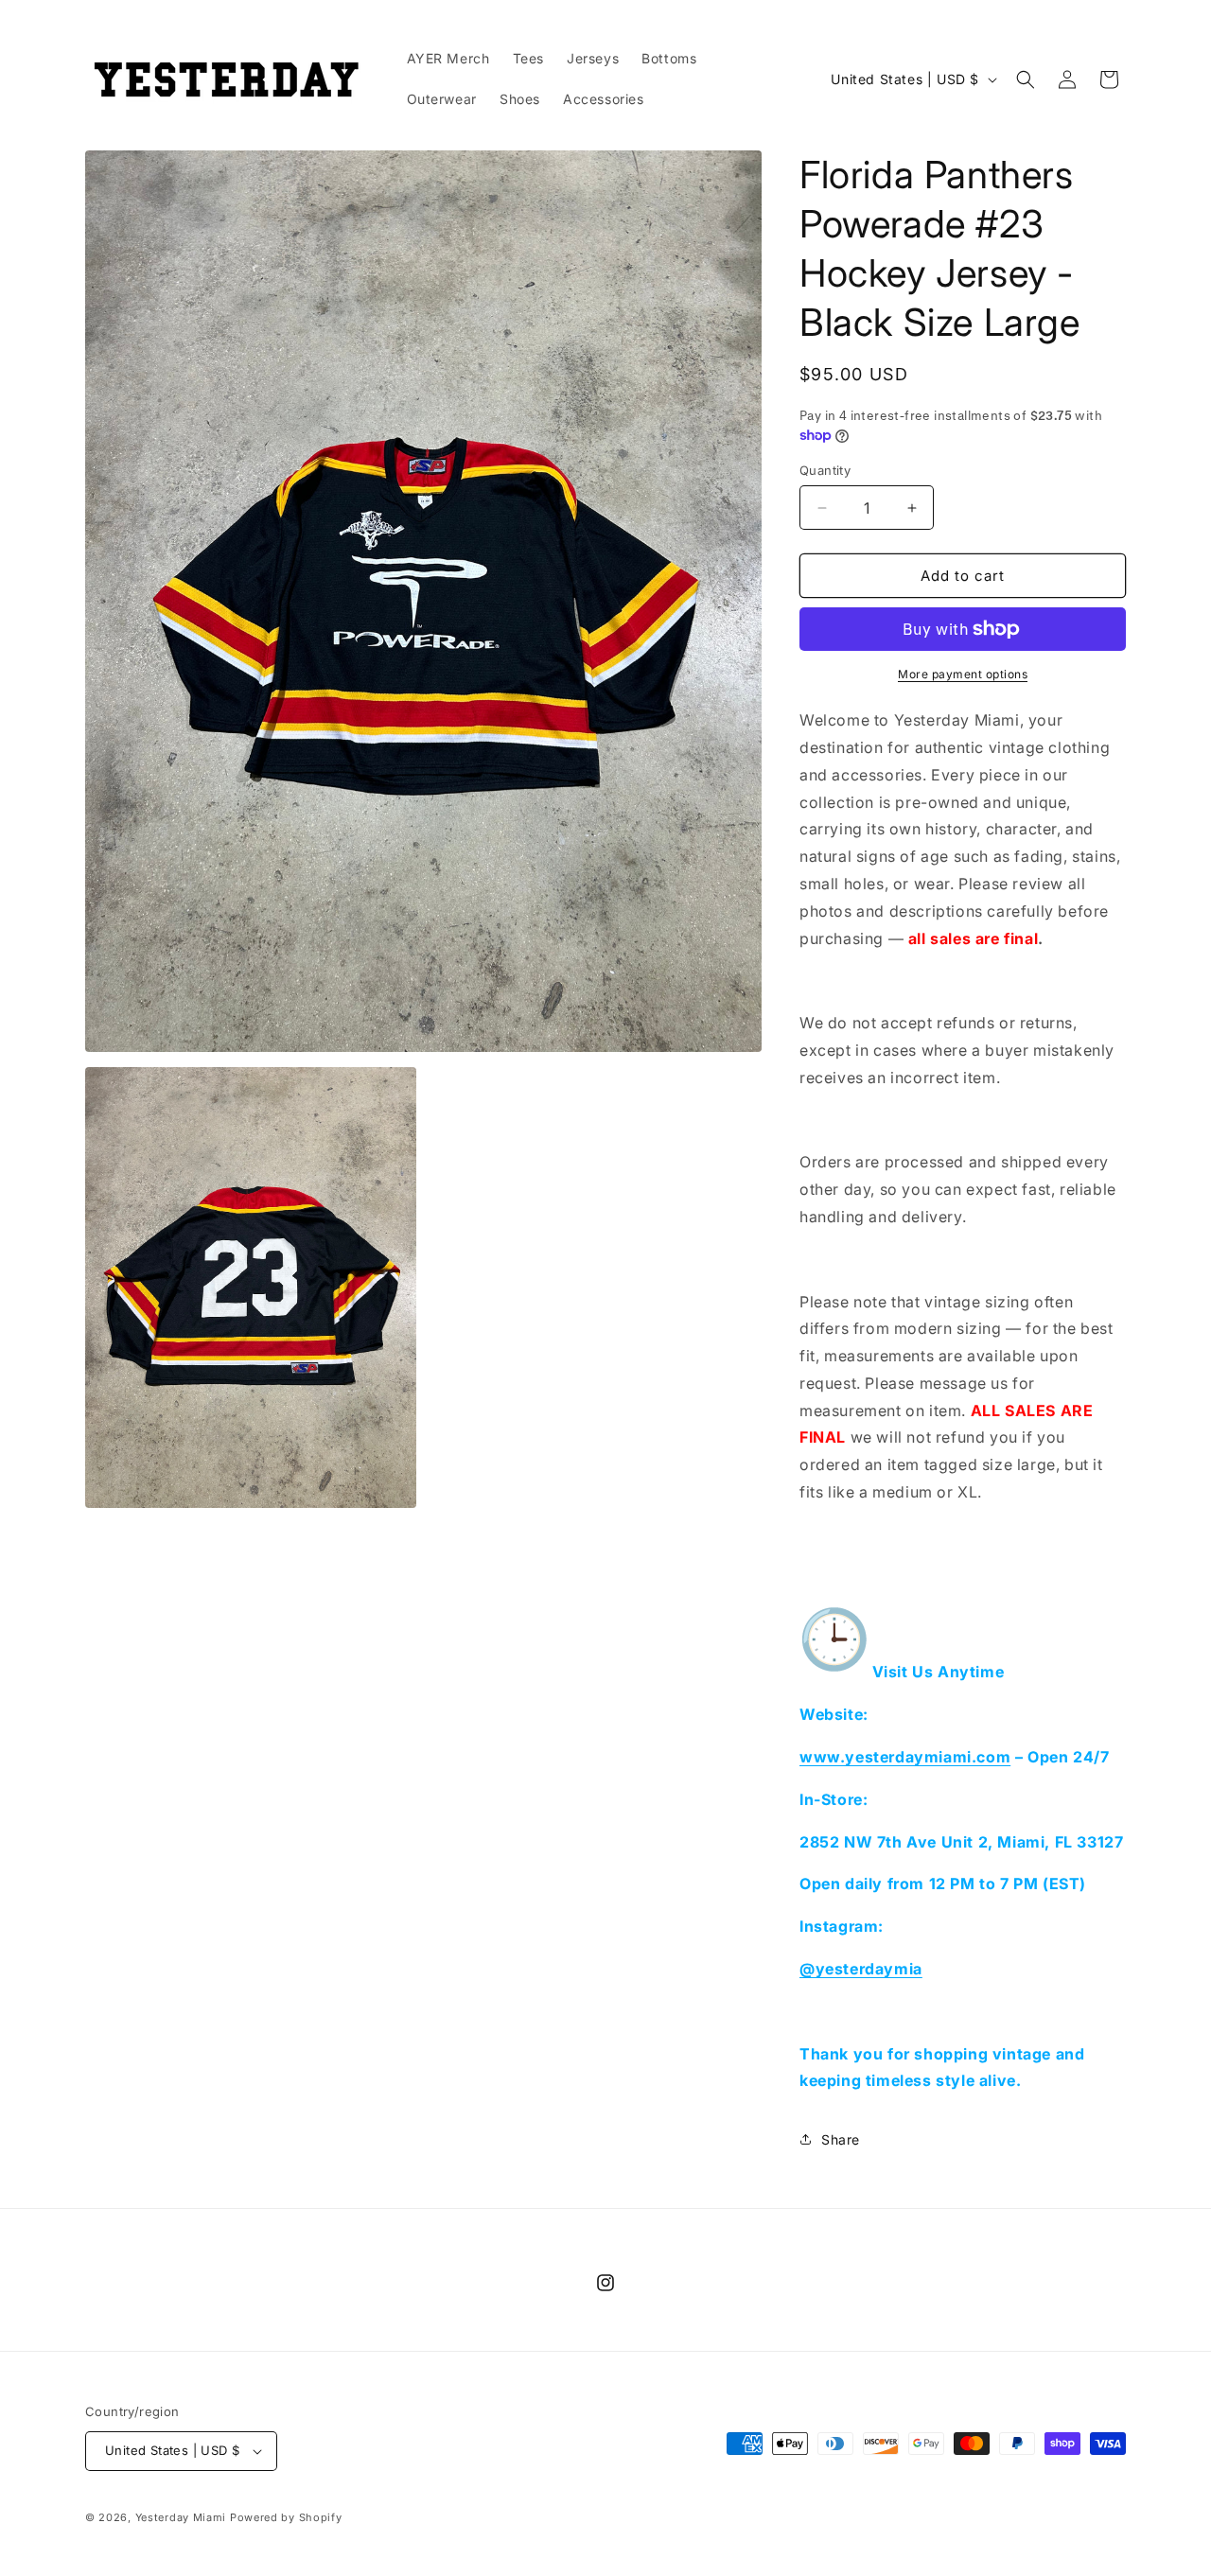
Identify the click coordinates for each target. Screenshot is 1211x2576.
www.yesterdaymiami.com (905, 1757)
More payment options (963, 674)
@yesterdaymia (861, 1969)
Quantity (825, 470)
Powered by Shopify (286, 2517)
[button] (1026, 79)
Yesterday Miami (181, 2517)
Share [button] (841, 2139)
